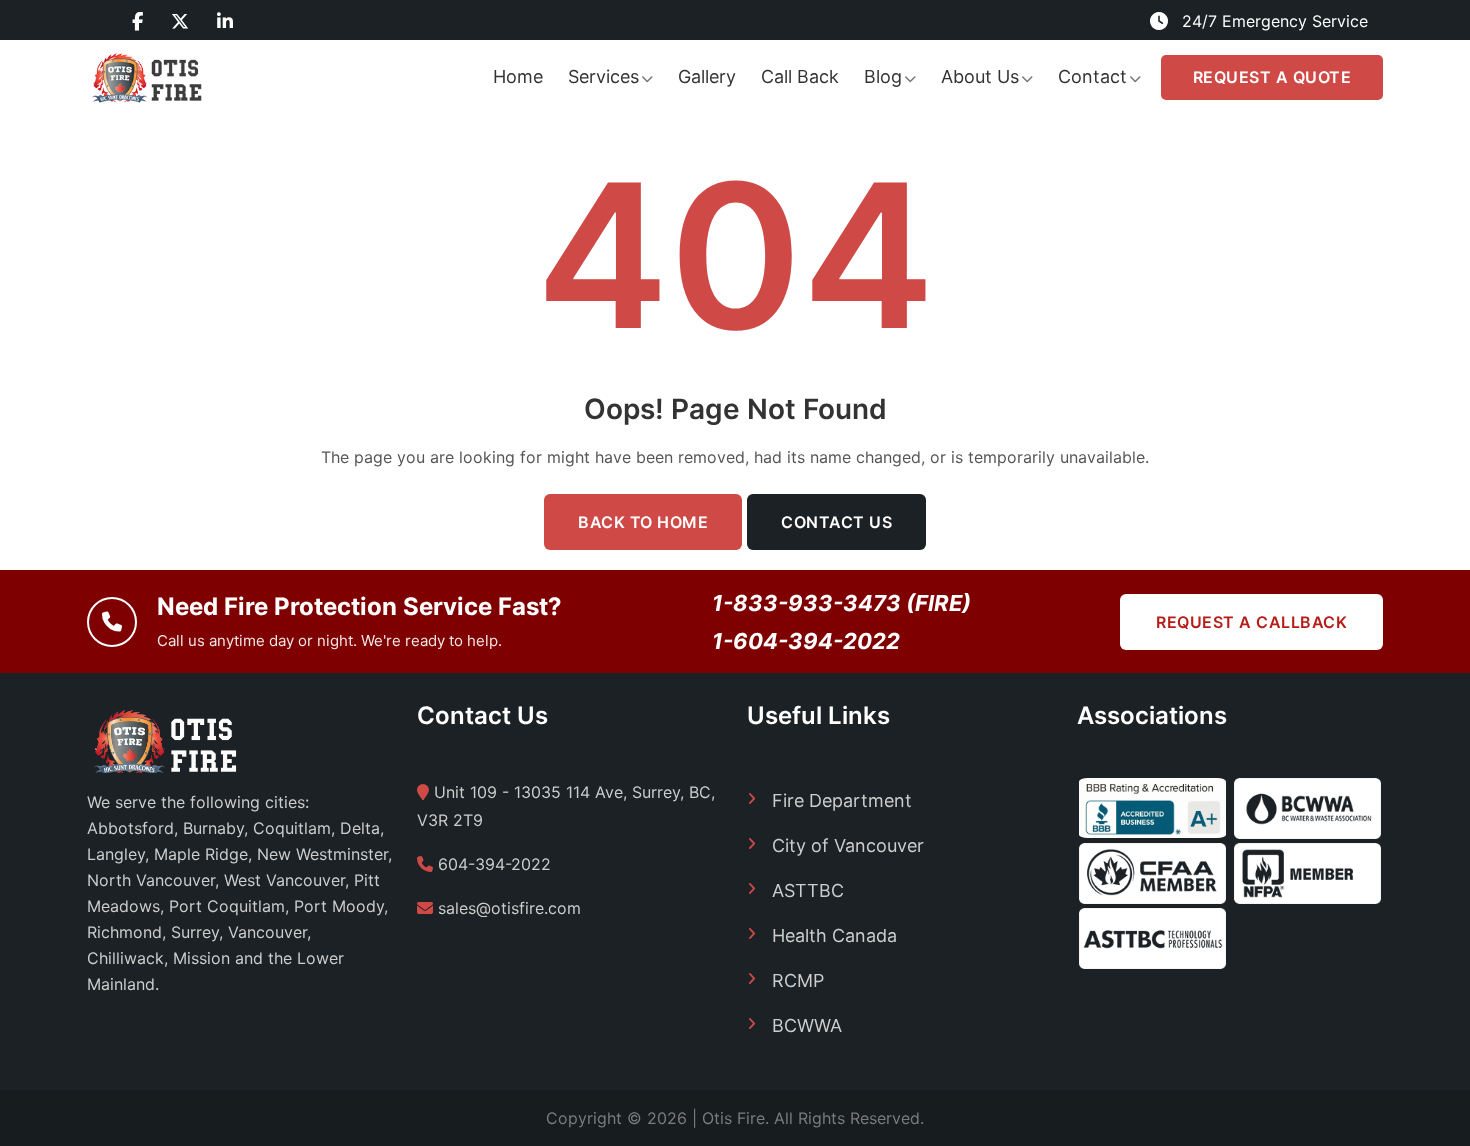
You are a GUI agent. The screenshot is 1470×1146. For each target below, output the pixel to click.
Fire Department (842, 800)
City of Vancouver (848, 845)
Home (518, 76)
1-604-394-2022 (806, 641)
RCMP (798, 980)
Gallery (707, 76)
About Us (980, 76)
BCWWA (807, 1025)
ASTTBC (808, 890)
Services (603, 76)
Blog (883, 76)
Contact (1092, 76)
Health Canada (834, 935)
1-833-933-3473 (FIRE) (841, 603)
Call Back (800, 76)
